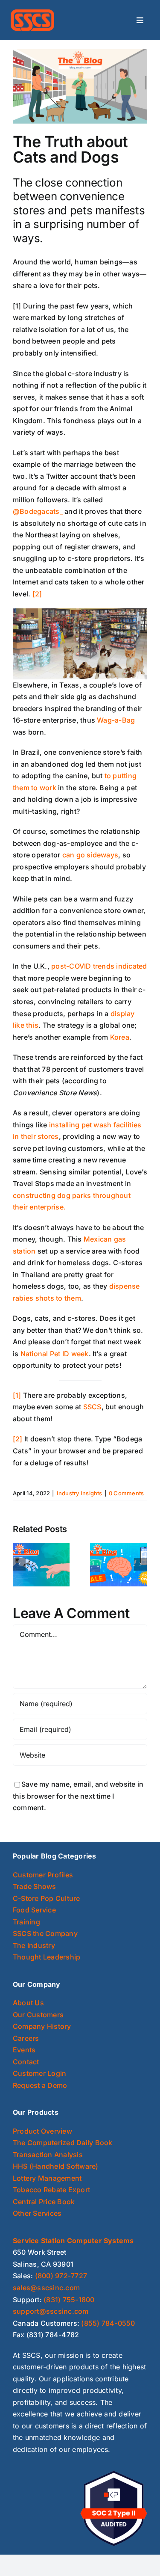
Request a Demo (40, 2085)
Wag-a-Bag (116, 720)
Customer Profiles (43, 1875)
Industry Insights (80, 1493)
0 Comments (126, 1493)
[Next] (140, 1564)
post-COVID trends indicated (99, 966)
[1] (17, 1395)
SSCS (92, 1407)
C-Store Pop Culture (47, 1898)
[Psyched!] (118, 1564)
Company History (42, 2026)
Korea (120, 1037)
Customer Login (39, 2073)
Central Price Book (44, 2202)
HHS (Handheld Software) (56, 2166)
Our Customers (38, 2015)
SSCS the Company (45, 1933)
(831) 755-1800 (69, 2300)
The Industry (34, 1945)
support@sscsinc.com (51, 2311)
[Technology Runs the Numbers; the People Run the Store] (41, 1564)
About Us (28, 2003)
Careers (26, 2038)
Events (24, 2050)
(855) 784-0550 (108, 2323)
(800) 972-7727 (61, 2276)
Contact (26, 2062)
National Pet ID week (55, 1354)
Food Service (34, 1910)
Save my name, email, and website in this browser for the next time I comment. (78, 1796)
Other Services (37, 2213)
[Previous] (19, 1564)
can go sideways (90, 855)
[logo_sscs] (32, 13)
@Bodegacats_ (38, 511)
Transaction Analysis (48, 2155)
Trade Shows (35, 1886)
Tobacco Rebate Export (51, 2190)
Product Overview (42, 2131)
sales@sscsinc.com (46, 2288)
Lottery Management (47, 2178)
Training (26, 1922)
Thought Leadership (47, 1957)
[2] (37, 594)
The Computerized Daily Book (63, 2143)
